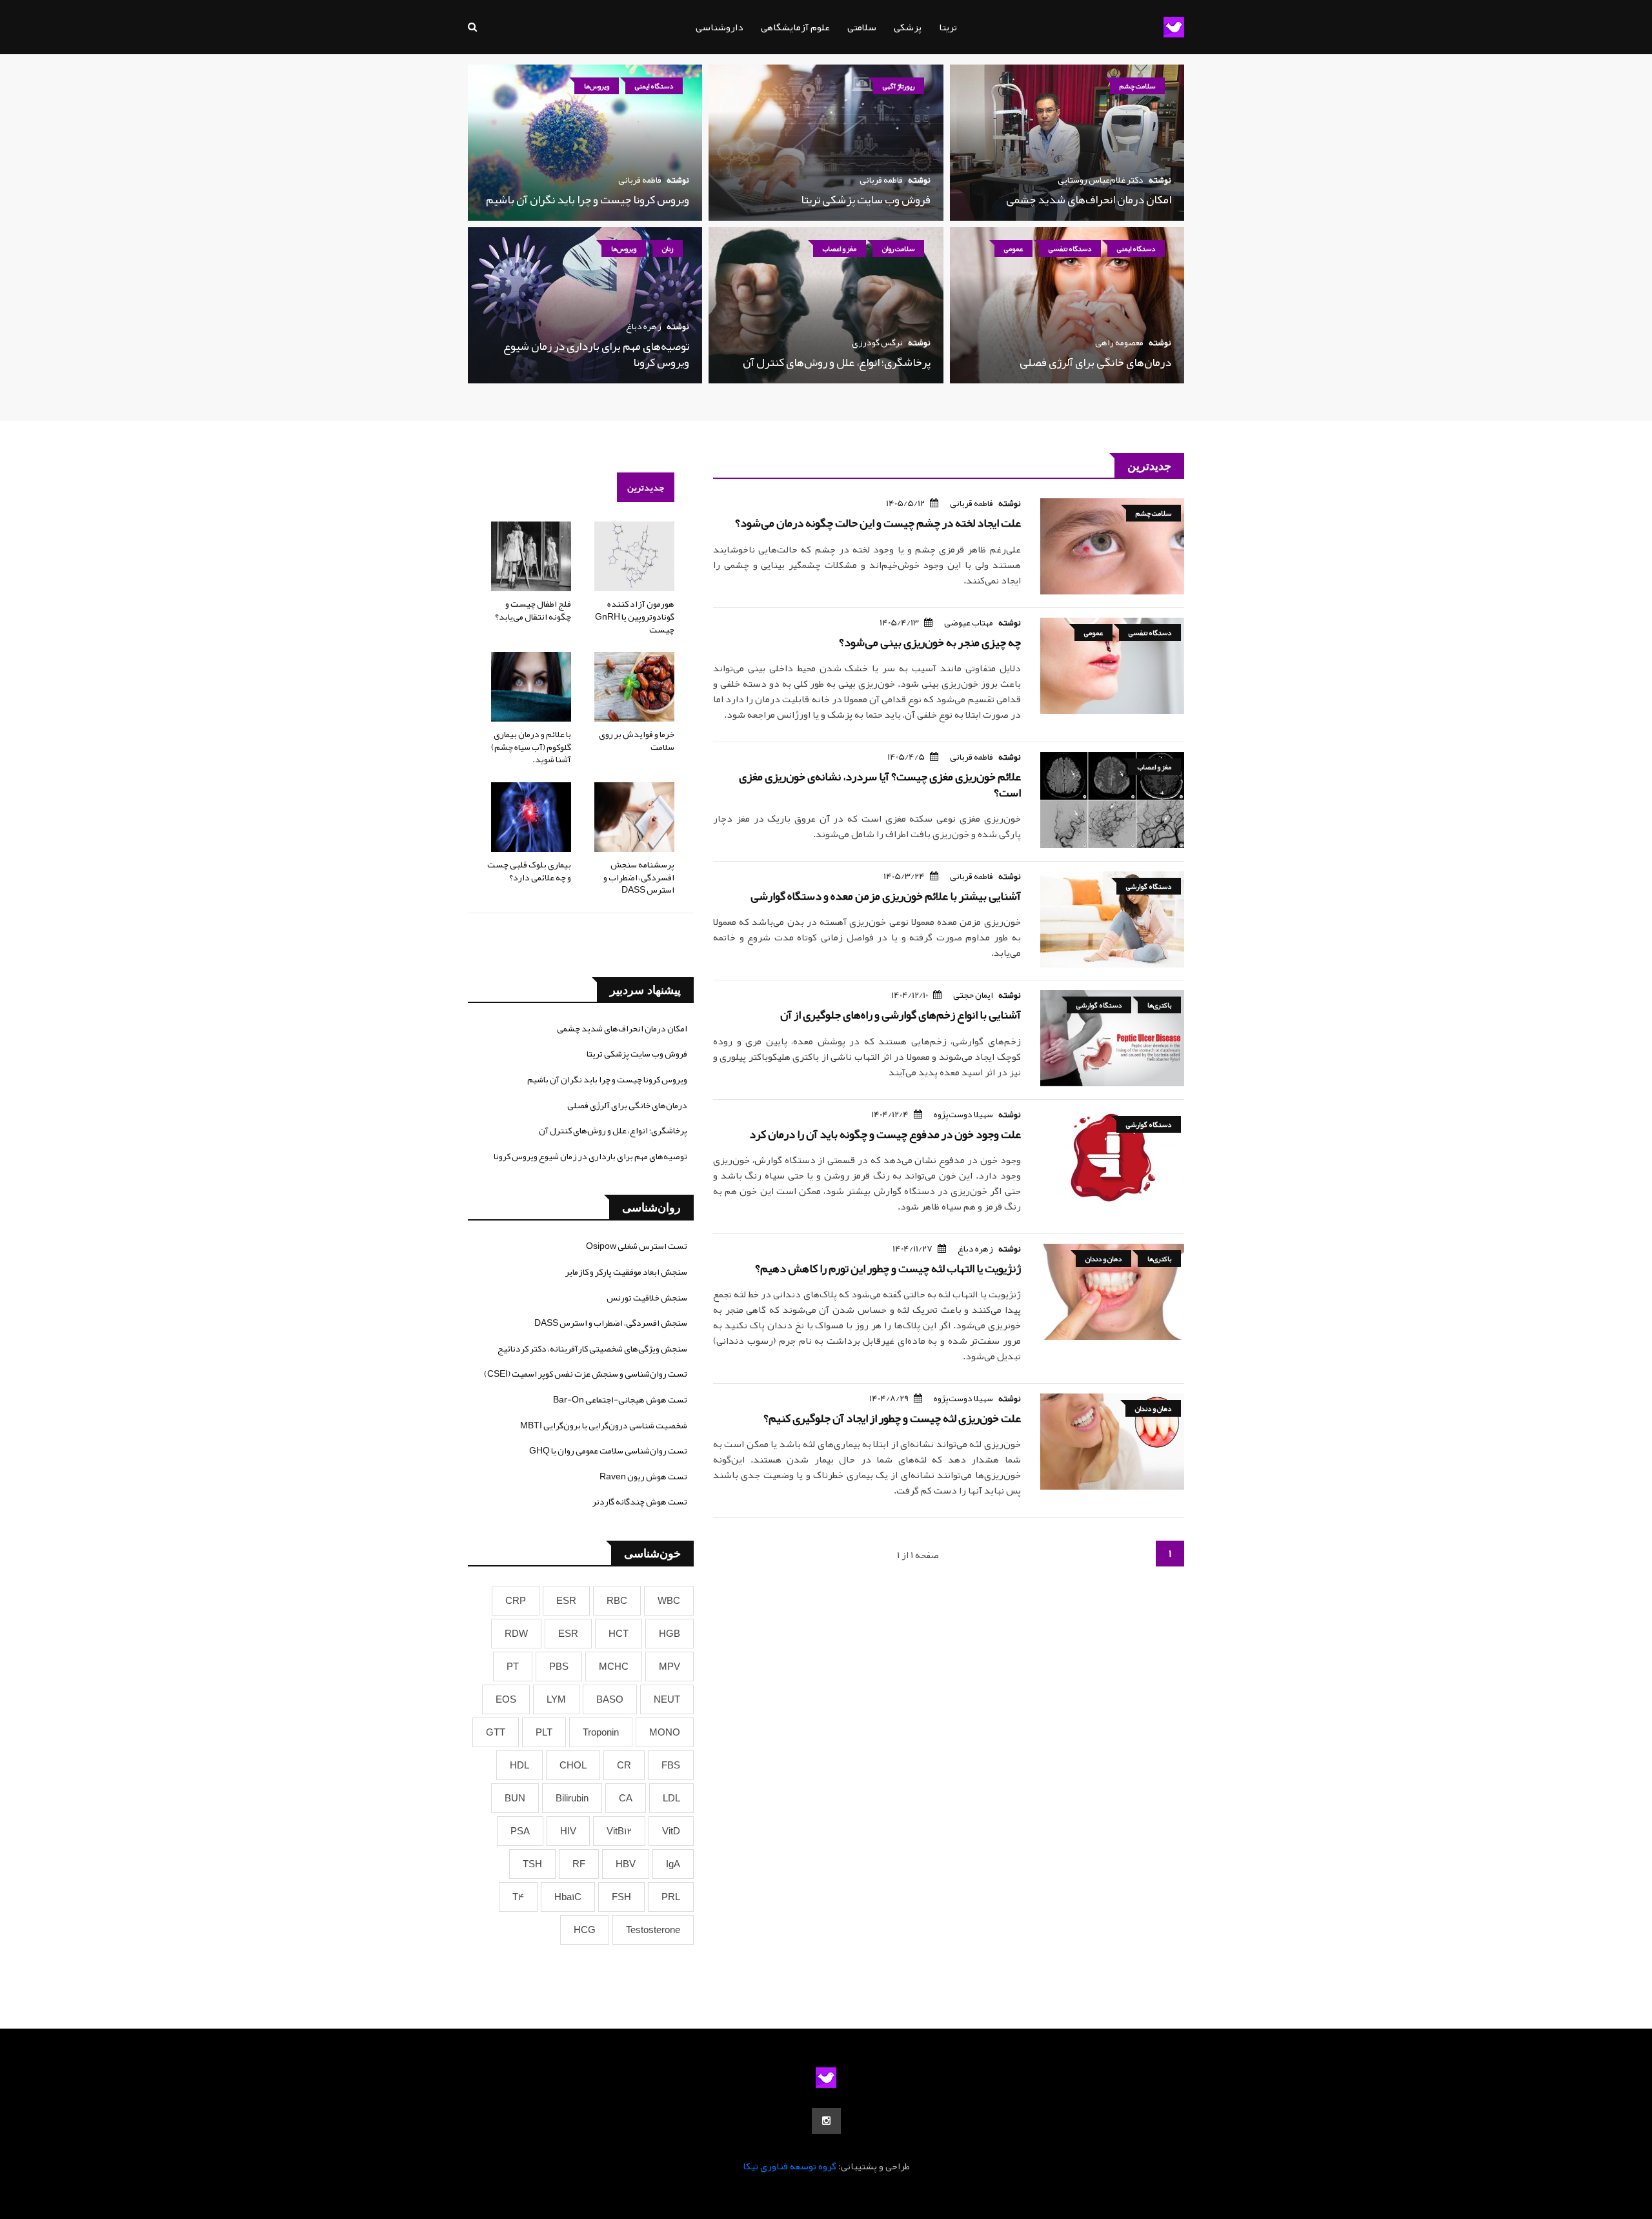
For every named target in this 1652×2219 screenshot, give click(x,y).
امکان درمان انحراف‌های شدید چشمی (1089, 199)
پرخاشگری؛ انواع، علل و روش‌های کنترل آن (837, 362)
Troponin (601, 1732)
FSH (621, 1897)
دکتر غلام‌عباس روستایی (1101, 179)
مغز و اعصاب (840, 248)
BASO (610, 1699)
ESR (566, 1601)
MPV (670, 1667)
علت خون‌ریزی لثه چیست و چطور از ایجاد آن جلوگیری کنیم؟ (892, 1418)
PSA (520, 1831)
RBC (617, 1601)
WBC (669, 1601)
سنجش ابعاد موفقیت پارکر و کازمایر (626, 1272)
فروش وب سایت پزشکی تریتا (866, 199)
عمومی (1013, 248)
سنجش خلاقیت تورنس (647, 1297)
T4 (518, 1897)
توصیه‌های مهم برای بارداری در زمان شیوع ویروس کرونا (596, 354)
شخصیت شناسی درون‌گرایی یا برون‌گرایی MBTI (604, 1425)
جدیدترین (646, 487)
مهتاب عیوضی (969, 622)
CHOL (573, 1765)
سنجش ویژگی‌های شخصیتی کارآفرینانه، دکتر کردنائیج (592, 1348)
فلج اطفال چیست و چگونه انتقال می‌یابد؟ (533, 610)
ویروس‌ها (597, 86)
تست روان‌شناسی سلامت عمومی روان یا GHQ (608, 1450)
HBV (626, 1864)
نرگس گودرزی (877, 342)
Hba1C (568, 1897)
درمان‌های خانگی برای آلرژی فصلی (1095, 362)
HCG (585, 1930)
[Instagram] (826, 2121)
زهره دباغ (644, 326)
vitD (671, 1831)
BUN (515, 1798)
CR (624, 1765)
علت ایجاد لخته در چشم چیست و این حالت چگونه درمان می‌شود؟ (878, 523)
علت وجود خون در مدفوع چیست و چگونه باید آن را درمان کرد (885, 1134)
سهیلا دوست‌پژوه (963, 1114)
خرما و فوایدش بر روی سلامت (637, 740)
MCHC (614, 1667)
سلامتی (862, 27)
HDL (519, 1765)
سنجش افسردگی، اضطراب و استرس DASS (611, 1322)
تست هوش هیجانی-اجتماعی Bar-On (620, 1399)
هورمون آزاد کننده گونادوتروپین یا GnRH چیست (635, 616)
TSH (532, 1864)
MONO (665, 1732)
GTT (496, 1732)
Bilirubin (572, 1798)
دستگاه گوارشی (1149, 886)
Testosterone (653, 1930)
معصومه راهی (1119, 342)
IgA (673, 1864)
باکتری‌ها (1159, 1005)
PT (513, 1667)
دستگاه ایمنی (654, 86)
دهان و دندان (1103, 1259)
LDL (671, 1798)
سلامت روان (898, 248)
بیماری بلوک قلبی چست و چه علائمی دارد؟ (529, 871)
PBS (559, 1667)
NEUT (667, 1699)
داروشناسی (720, 27)
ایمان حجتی (973, 995)
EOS (506, 1699)
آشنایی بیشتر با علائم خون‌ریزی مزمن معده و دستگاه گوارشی (886, 896)
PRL (671, 1897)
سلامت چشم (1137, 86)
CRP (516, 1601)
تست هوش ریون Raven (643, 1476)
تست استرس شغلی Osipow (637, 1246)
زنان (668, 248)
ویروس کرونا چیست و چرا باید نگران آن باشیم (588, 199)
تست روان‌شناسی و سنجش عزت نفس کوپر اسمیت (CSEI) (586, 1373)
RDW (516, 1634)
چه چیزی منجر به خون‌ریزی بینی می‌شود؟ (930, 642)
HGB (670, 1634)
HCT (619, 1634)
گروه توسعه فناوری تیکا (790, 2166)
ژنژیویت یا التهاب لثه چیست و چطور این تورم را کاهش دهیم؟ (888, 1268)
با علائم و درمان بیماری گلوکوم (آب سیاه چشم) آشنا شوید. (531, 746)
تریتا (948, 27)
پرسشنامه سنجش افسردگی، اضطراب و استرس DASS (639, 877)
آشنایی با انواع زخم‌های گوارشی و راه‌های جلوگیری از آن (901, 1015)
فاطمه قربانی (881, 179)
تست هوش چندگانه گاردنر (640, 1501)
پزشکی (908, 27)
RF (579, 1864)
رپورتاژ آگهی (899, 86)
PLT (544, 1732)
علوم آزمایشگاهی (795, 27)
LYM (556, 1699)
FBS (671, 1765)
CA (626, 1798)
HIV (568, 1831)
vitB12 (619, 1831)
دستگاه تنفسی (1070, 248)
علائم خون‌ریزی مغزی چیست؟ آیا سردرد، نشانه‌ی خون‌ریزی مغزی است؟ (880, 785)
